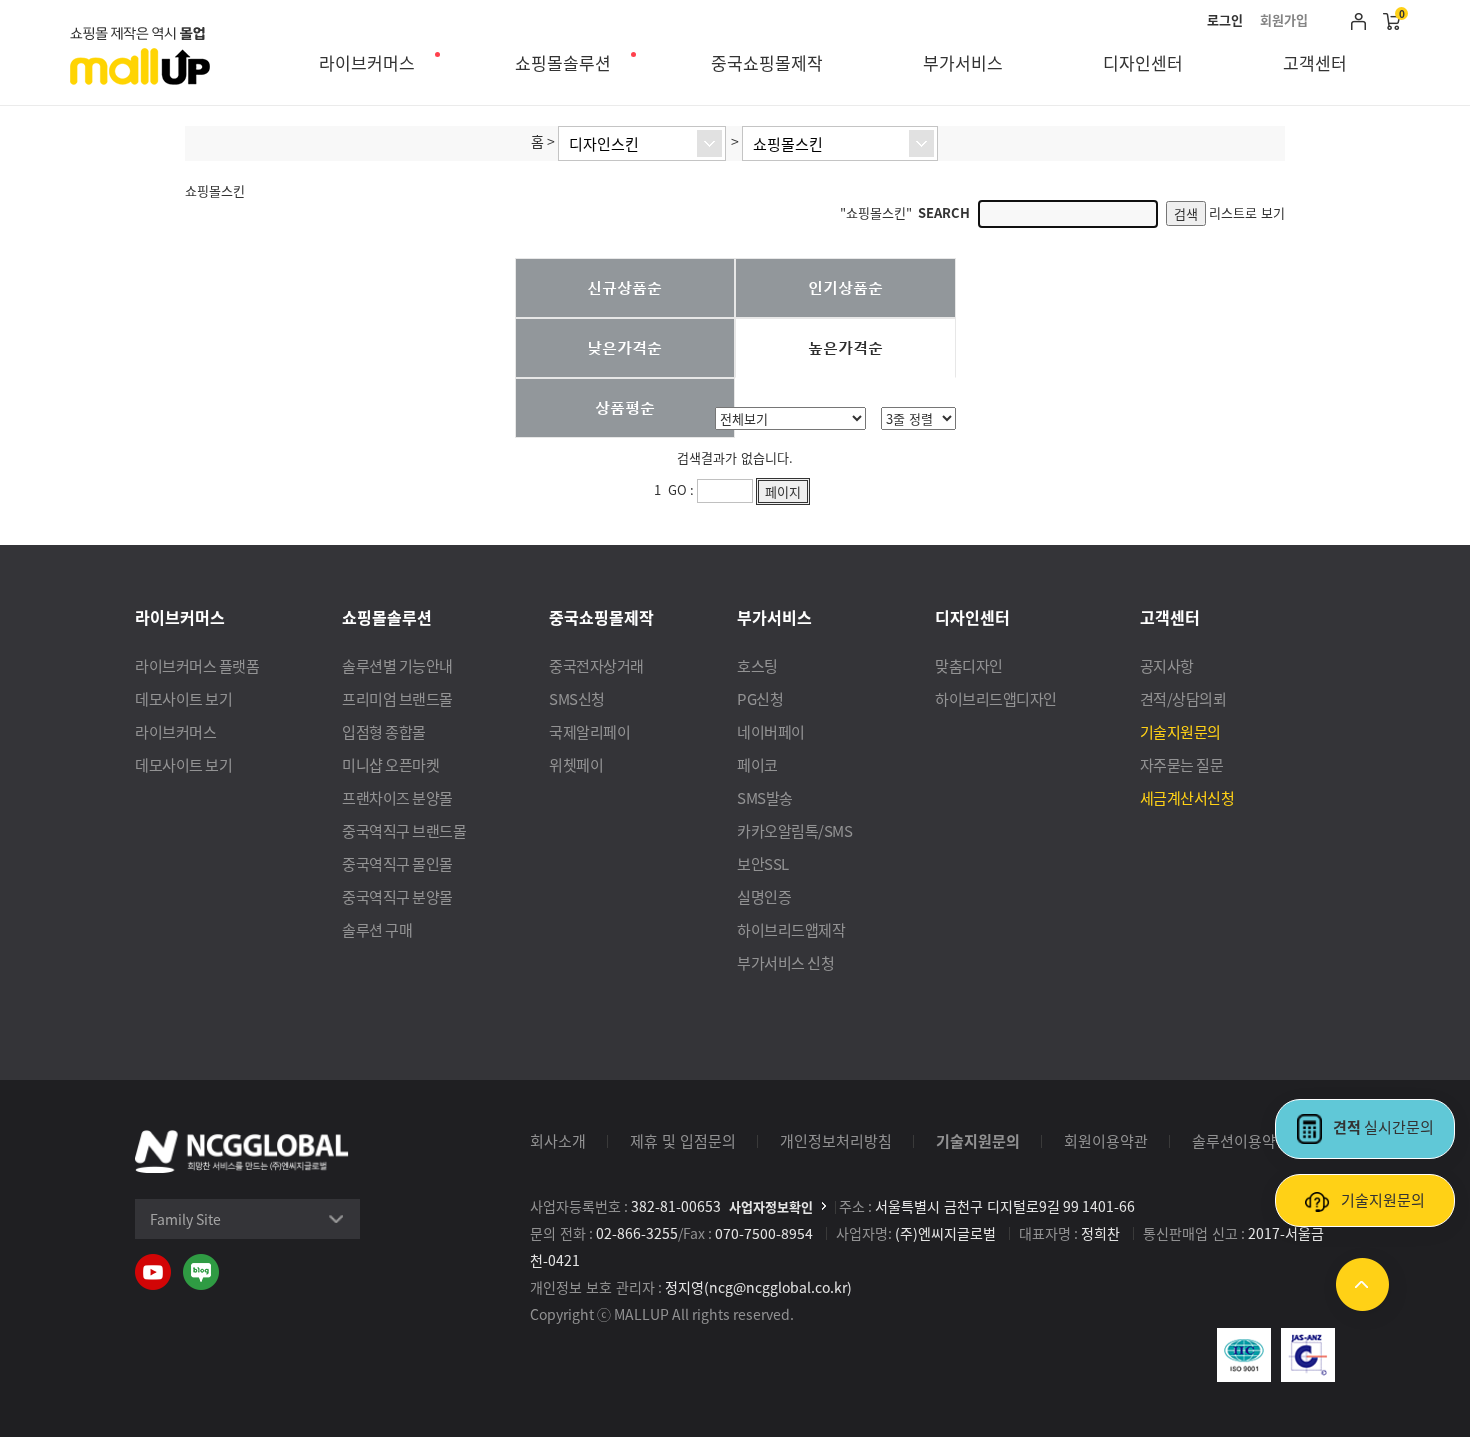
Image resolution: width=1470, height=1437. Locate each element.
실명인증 (764, 896)
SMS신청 (577, 698)
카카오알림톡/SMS (794, 830)
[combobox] (642, 143)
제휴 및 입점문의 (683, 1140)
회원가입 (1284, 19)
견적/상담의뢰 (1183, 698)
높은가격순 (845, 347)
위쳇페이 (576, 764)
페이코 (757, 764)
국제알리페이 (589, 731)
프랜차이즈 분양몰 (397, 797)
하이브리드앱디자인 (996, 698)
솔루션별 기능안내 (397, 665)
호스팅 (757, 665)
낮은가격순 (624, 347)
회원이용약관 (1106, 1140)
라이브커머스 (367, 62)
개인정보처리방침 (836, 1140)
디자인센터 (1143, 62)
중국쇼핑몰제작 (767, 62)
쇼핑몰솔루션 (563, 62)
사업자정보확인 (771, 1206)
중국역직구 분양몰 (397, 896)
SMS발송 (765, 797)
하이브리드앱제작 (791, 929)
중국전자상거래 (596, 665)
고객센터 (1315, 62)
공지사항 (1167, 665)
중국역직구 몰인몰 (397, 863)
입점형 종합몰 (384, 731)
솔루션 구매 (377, 929)
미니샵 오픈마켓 (390, 764)
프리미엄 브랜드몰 (397, 698)
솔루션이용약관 (1241, 1140)
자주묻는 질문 (1182, 764)
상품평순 (625, 407)
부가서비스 (963, 62)
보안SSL (763, 863)
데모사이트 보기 (183, 698)
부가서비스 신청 (785, 962)
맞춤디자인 (969, 665)
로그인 (1225, 19)
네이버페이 (771, 731)
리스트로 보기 (1247, 212)
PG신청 (760, 698)
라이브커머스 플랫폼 (197, 665)
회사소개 (558, 1140)
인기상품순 (845, 287)
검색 (1186, 213)
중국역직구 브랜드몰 (404, 830)
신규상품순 (624, 287)
